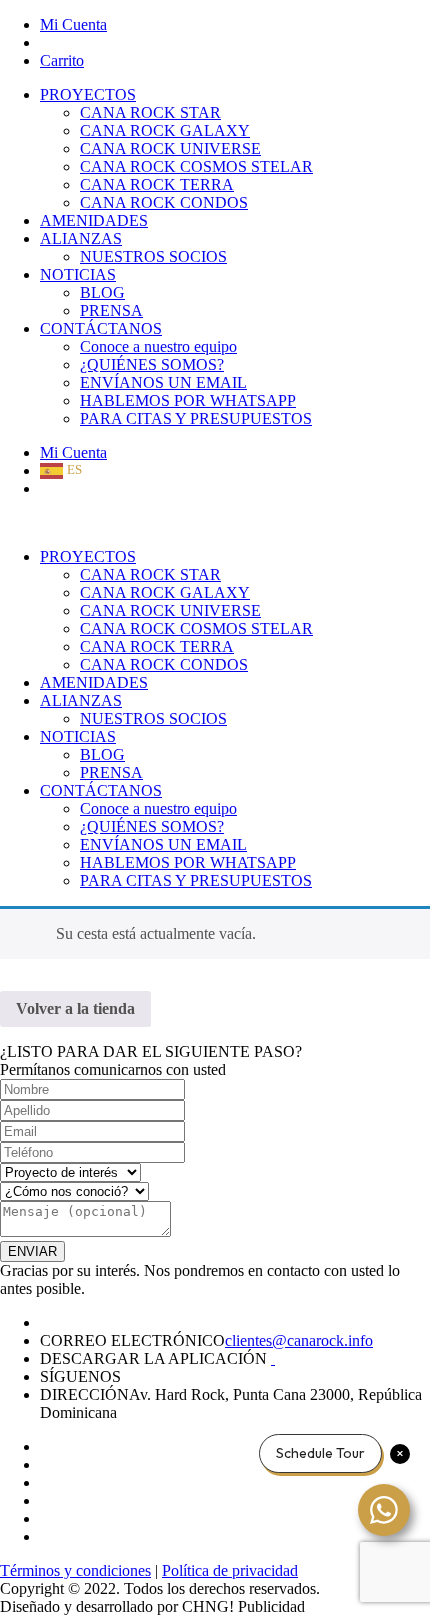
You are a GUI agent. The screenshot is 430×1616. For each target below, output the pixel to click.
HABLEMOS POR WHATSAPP (188, 400)
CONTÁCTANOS (101, 328)
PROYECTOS (88, 94)
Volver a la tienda (75, 1008)
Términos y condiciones (75, 1570)
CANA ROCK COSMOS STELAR (196, 166)
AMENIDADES (94, 220)
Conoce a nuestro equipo (158, 346)
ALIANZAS (81, 238)
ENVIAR (32, 1251)
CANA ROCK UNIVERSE (170, 148)
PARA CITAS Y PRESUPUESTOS (196, 418)
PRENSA (111, 310)
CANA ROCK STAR (150, 112)
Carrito (62, 60)
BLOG (102, 292)
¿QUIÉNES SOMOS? (152, 364)
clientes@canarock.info (299, 1340)
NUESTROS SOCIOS (153, 256)
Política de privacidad (230, 1570)
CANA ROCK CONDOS (164, 202)
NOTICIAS (78, 274)
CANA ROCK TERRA (157, 184)
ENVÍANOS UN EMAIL (163, 382)
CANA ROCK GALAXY (165, 130)
